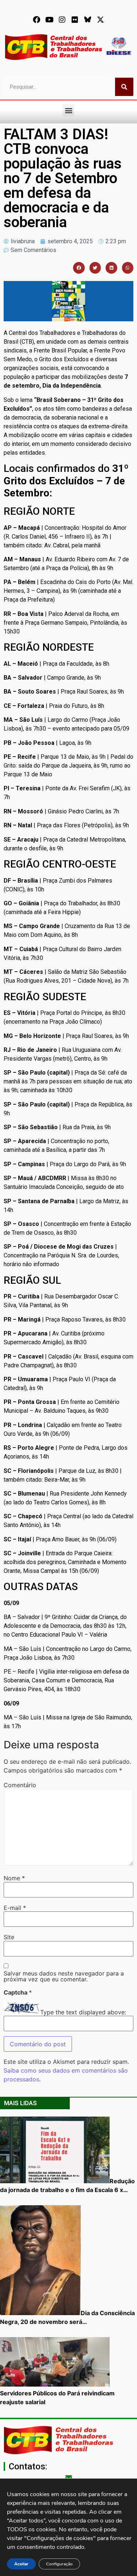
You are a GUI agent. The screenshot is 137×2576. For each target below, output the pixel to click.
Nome (14, 1878)
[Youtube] (49, 20)
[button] (68, 110)
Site (9, 1937)
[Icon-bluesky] (88, 20)
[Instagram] (62, 20)
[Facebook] (37, 20)
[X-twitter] (100, 20)
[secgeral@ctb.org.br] (69, 2477)
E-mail (15, 1908)
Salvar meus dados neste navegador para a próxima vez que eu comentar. (64, 1976)
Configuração (59, 2564)
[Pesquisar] (124, 87)
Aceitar (21, 2564)
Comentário (20, 1785)
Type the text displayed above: (83, 2012)
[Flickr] (75, 20)
